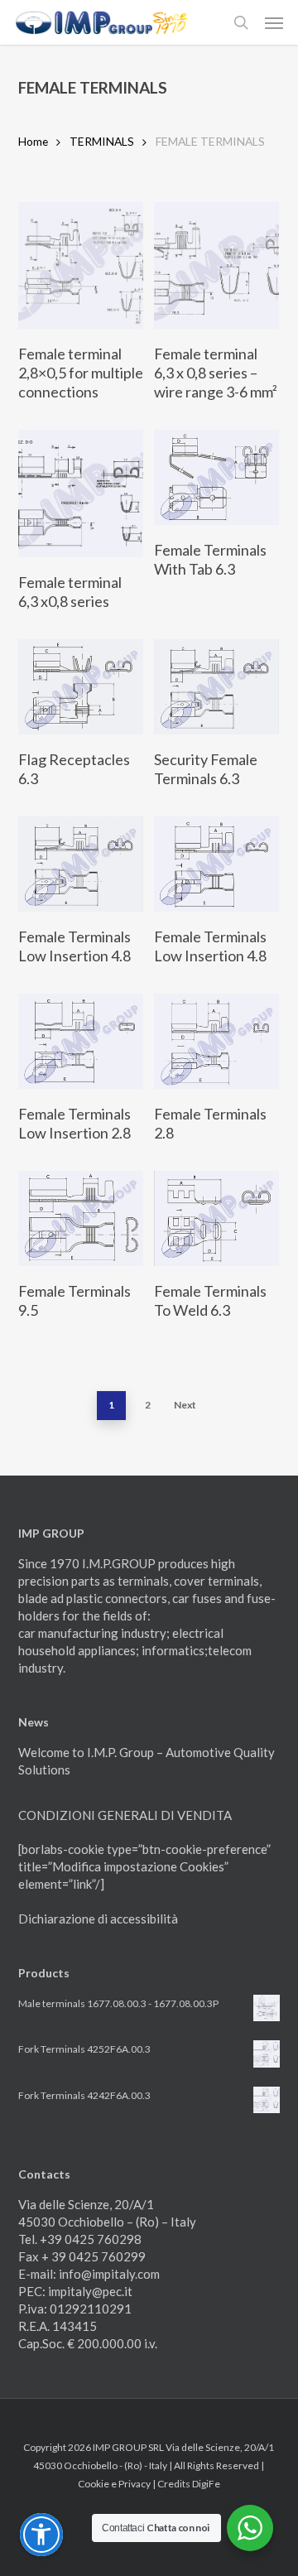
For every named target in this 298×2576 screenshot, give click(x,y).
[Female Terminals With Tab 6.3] (216, 477)
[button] (274, 22)
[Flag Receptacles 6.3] (81, 687)
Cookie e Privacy (115, 2484)
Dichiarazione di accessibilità (98, 1919)
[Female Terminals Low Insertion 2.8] (81, 1041)
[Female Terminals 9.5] (81, 1218)
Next (185, 1405)
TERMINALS (102, 141)
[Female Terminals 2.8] (216, 1041)
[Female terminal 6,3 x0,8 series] (81, 493)
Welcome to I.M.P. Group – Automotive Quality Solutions (147, 1761)
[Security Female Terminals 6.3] (216, 687)
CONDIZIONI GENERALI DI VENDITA (125, 1815)
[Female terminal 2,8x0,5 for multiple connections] (81, 265)
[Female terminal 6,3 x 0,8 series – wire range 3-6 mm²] (216, 265)
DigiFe (206, 2484)
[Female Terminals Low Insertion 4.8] (81, 864)
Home (33, 141)
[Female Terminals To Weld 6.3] (216, 1218)
